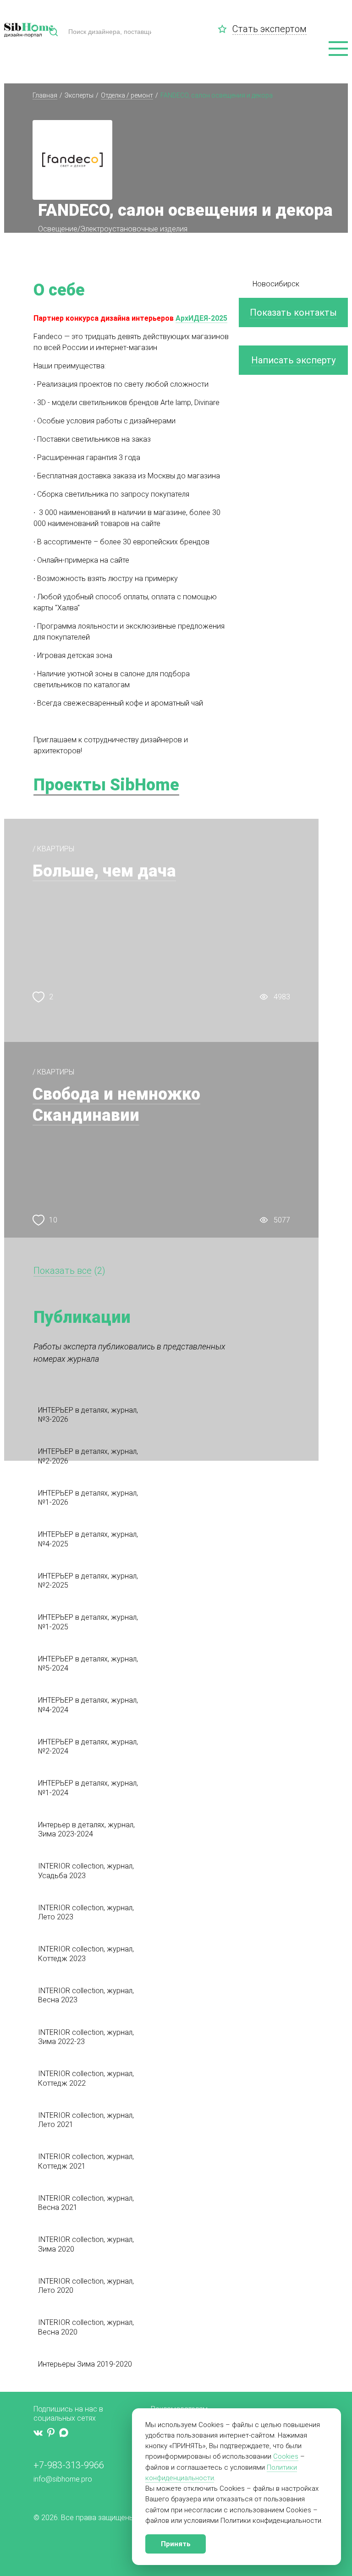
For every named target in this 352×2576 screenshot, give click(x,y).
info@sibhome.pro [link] (63, 2479)
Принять (176, 2544)
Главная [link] (45, 95)
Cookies (286, 2456)
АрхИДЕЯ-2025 (201, 318)
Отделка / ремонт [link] (127, 95)
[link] (225, 29)
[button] (338, 49)
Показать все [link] (63, 1271)
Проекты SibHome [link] (106, 785)
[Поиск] (54, 32)
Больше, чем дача (104, 871)
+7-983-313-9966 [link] (69, 2465)
